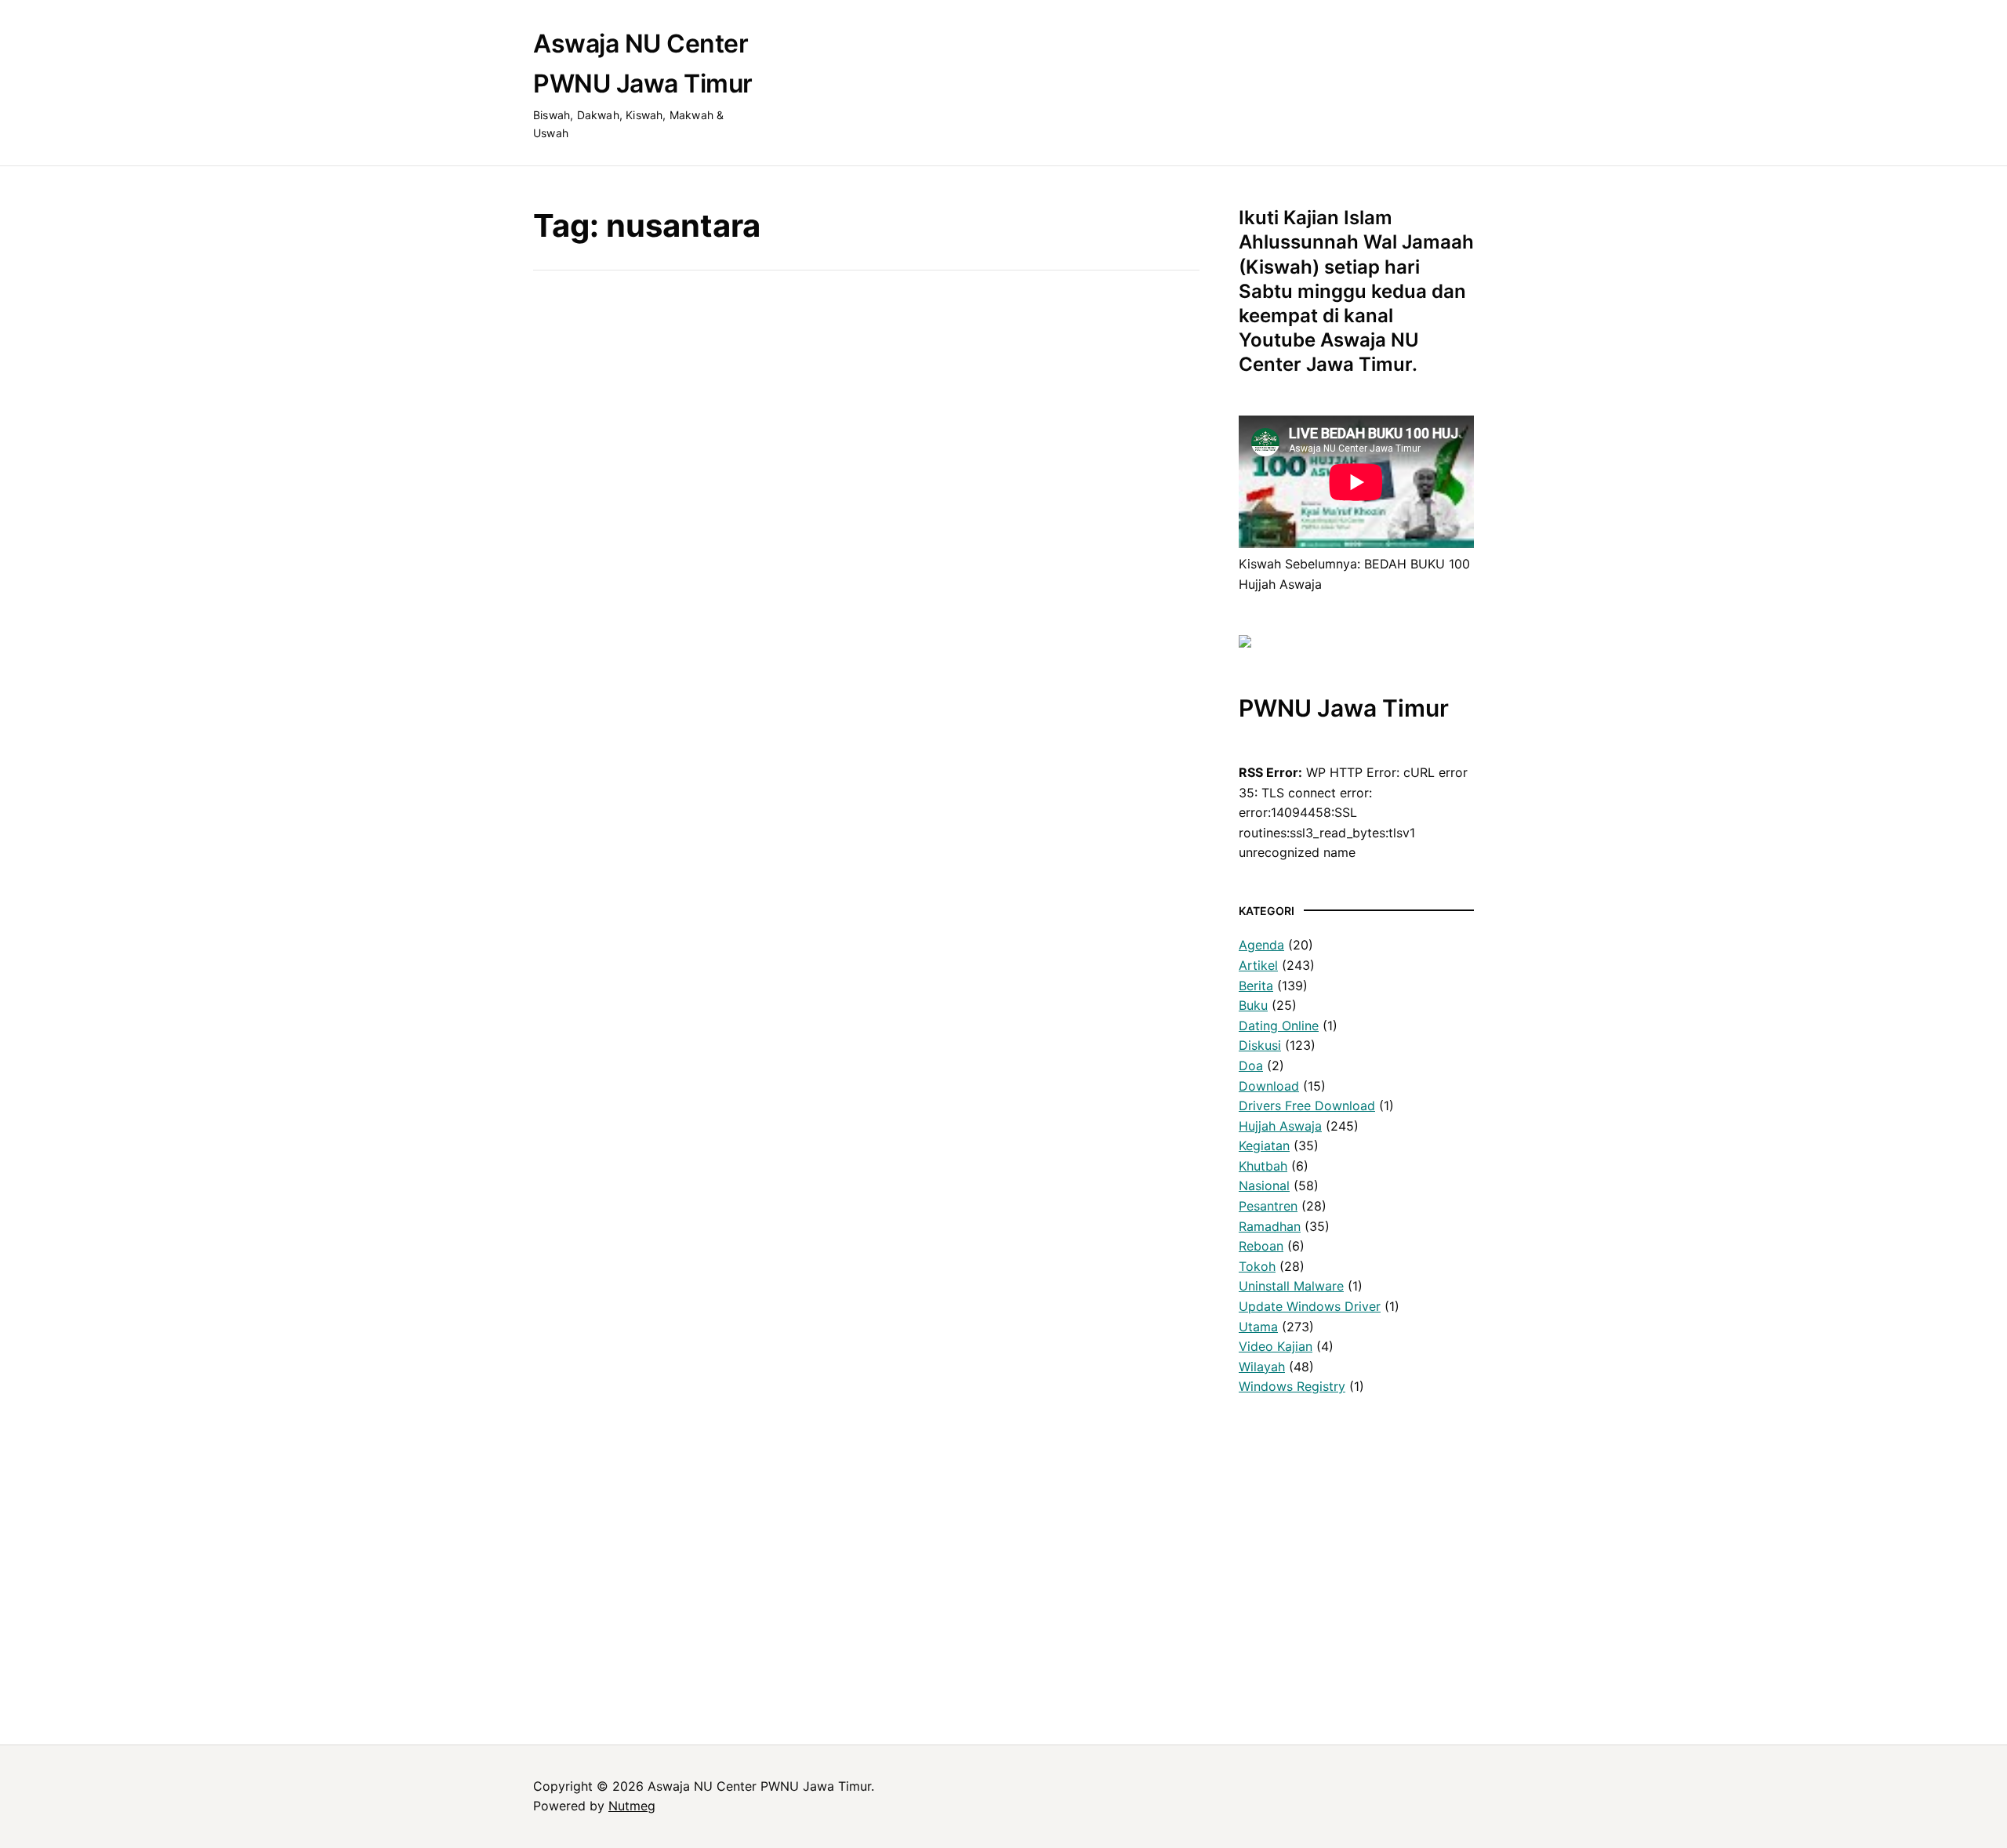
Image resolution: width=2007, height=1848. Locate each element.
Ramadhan (1270, 1226)
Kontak (553, 1635)
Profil (549, 1534)
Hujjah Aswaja (1280, 1126)
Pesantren (1268, 1206)
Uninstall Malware (1291, 1286)
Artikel (1258, 965)
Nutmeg (632, 1806)
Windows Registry (1292, 1386)
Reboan (1261, 1246)
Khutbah (1263, 1166)
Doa (1251, 1066)
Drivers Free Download (1307, 1106)
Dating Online (1279, 1026)
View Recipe (694, 748)
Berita (1256, 986)
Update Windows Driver (1310, 1306)
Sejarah (555, 1555)
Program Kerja (575, 1595)
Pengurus (561, 1615)
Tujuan (552, 1575)
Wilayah (1262, 1367)
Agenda (1261, 945)
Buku (640, 518)
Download (1269, 1086)
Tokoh (1257, 1266)
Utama (1258, 1327)
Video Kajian (1276, 1346)
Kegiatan (1264, 1145)
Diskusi (1260, 1045)
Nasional (1264, 1185)
